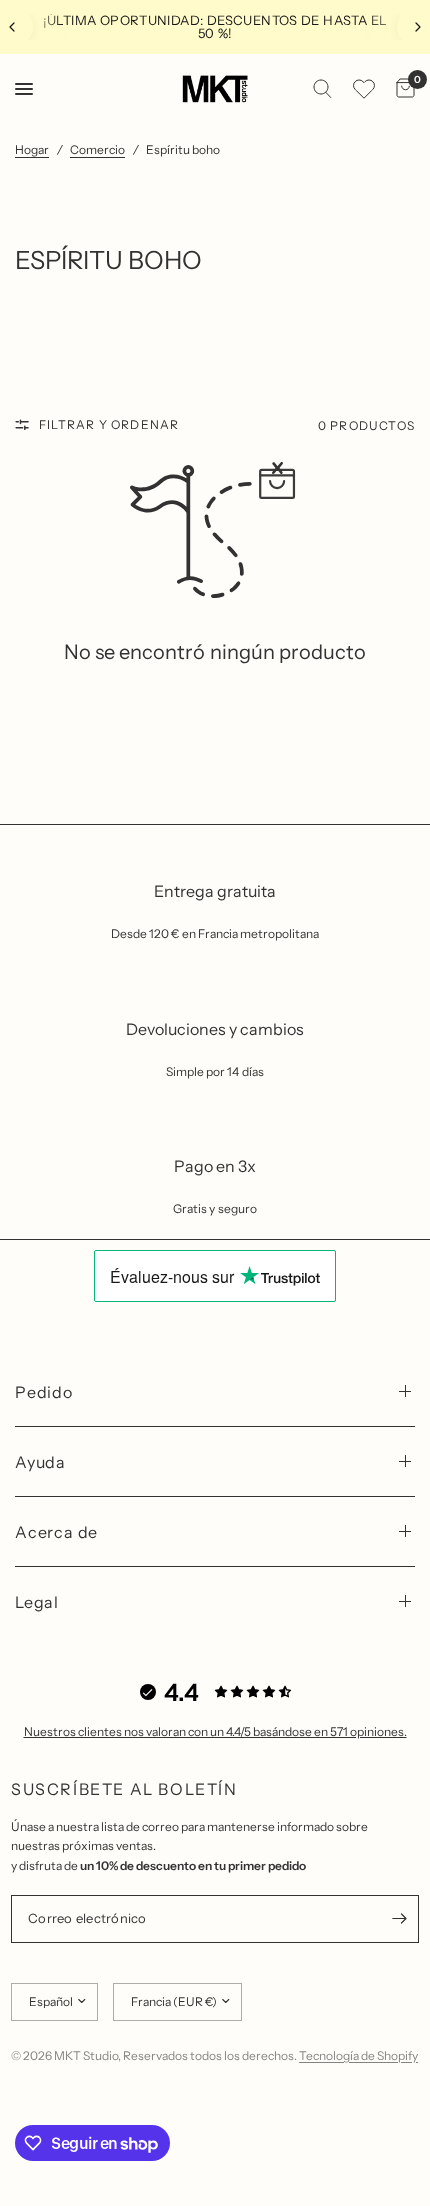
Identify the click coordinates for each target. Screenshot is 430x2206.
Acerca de (56, 1532)
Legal (37, 1602)
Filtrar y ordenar (109, 424)
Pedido (44, 1392)
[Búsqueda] (322, 89)
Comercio (97, 149)
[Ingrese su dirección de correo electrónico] (399, 1919)
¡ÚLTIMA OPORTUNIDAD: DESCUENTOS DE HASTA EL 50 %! (215, 26)
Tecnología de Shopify (358, 2055)
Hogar (32, 149)
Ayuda (40, 1462)
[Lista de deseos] (364, 89)
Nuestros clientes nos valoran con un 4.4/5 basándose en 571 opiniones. (215, 1731)
